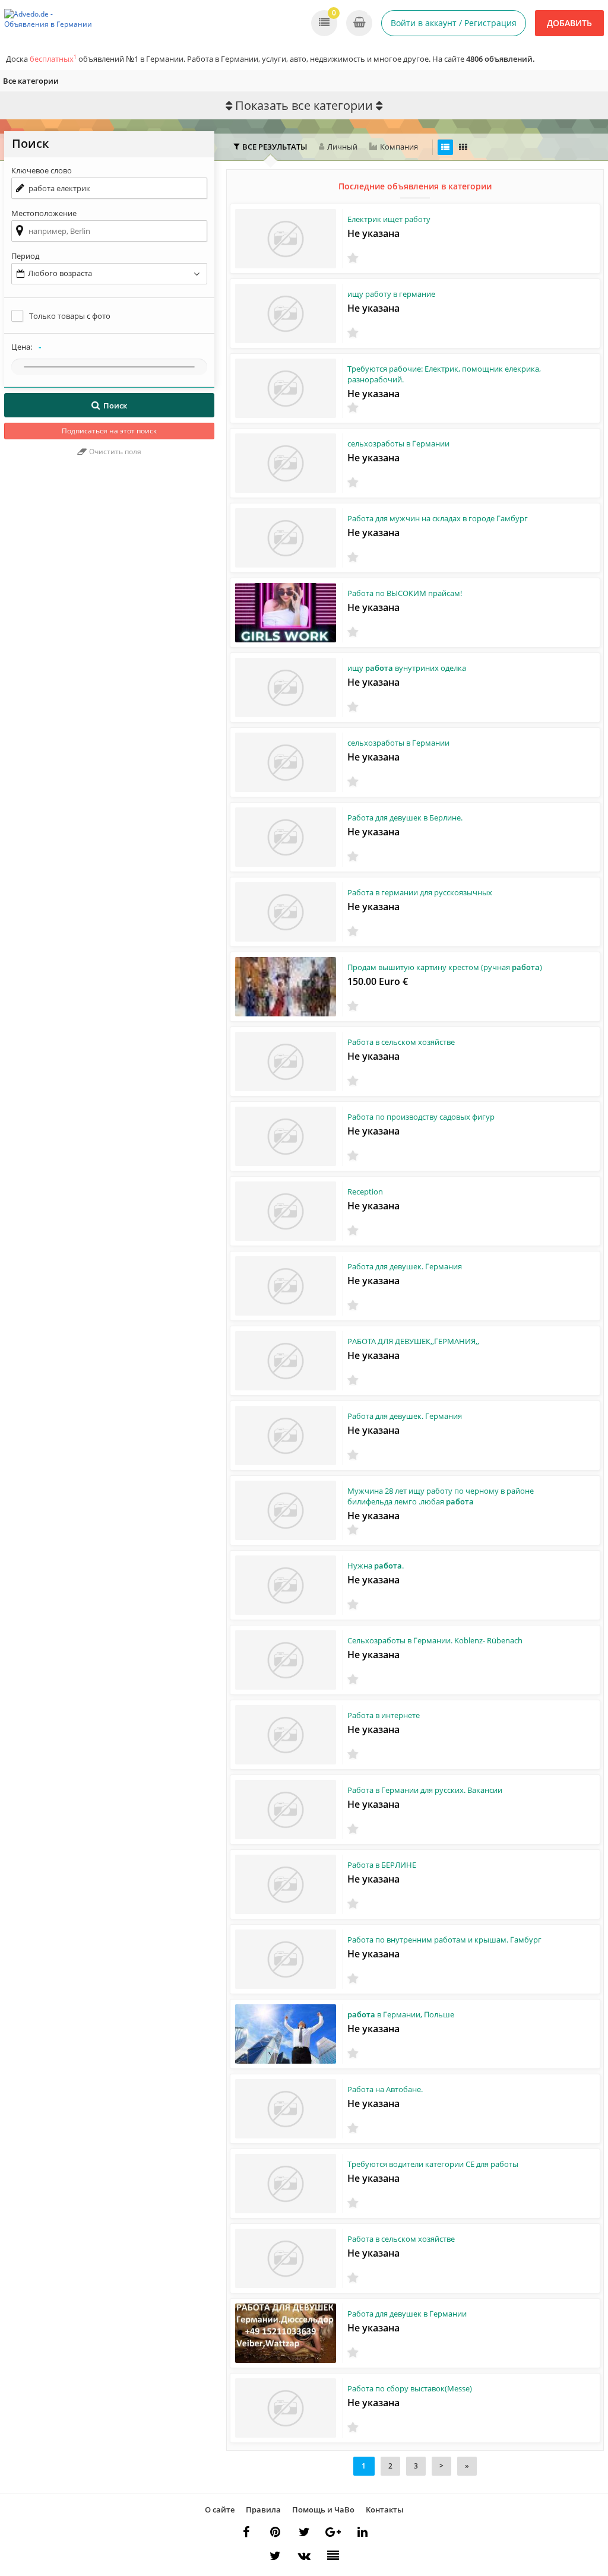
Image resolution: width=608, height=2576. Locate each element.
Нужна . (376, 1566)
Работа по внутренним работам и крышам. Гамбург (444, 1940)
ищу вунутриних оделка (407, 668)
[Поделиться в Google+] (333, 2532)
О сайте (220, 2510)
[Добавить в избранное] (353, 258)
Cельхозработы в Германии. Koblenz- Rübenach (435, 1640)
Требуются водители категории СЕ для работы (433, 2164)
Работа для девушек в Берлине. (405, 818)
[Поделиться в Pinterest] (275, 2532)
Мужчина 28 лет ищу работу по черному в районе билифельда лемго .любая (441, 1496)
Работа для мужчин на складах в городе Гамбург (438, 518)
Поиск (115, 405)
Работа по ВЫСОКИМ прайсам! (405, 593)
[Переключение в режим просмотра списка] (445, 147)
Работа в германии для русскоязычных (420, 892)
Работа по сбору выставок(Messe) (410, 2388)
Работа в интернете (384, 1715)
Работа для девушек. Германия (405, 1266)
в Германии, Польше (401, 2014)
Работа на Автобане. (385, 2089)
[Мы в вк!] (304, 2556)
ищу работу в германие (391, 294)
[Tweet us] (304, 2532)
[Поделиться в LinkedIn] (362, 2532)
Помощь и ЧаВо (323, 2510)
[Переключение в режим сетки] (463, 147)
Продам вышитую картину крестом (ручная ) (445, 967)
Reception (365, 1192)
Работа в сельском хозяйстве (401, 1042)
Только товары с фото (70, 316)
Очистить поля (114, 451)
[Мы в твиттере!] (275, 2556)
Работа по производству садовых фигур (421, 1117)
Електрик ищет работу (389, 219)
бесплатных (53, 59)
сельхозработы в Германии (398, 443)
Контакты (385, 2510)
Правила (263, 2510)
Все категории (31, 81)
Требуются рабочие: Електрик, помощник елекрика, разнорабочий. (444, 374)
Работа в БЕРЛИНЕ (382, 1865)
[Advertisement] (109, 569)
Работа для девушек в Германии (407, 2314)
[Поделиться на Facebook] (246, 2532)
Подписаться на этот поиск (109, 431)
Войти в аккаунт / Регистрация (454, 23)
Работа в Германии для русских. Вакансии (425, 1790)
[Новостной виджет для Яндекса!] (333, 2556)
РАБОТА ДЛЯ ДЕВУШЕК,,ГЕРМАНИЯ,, (413, 1341)
